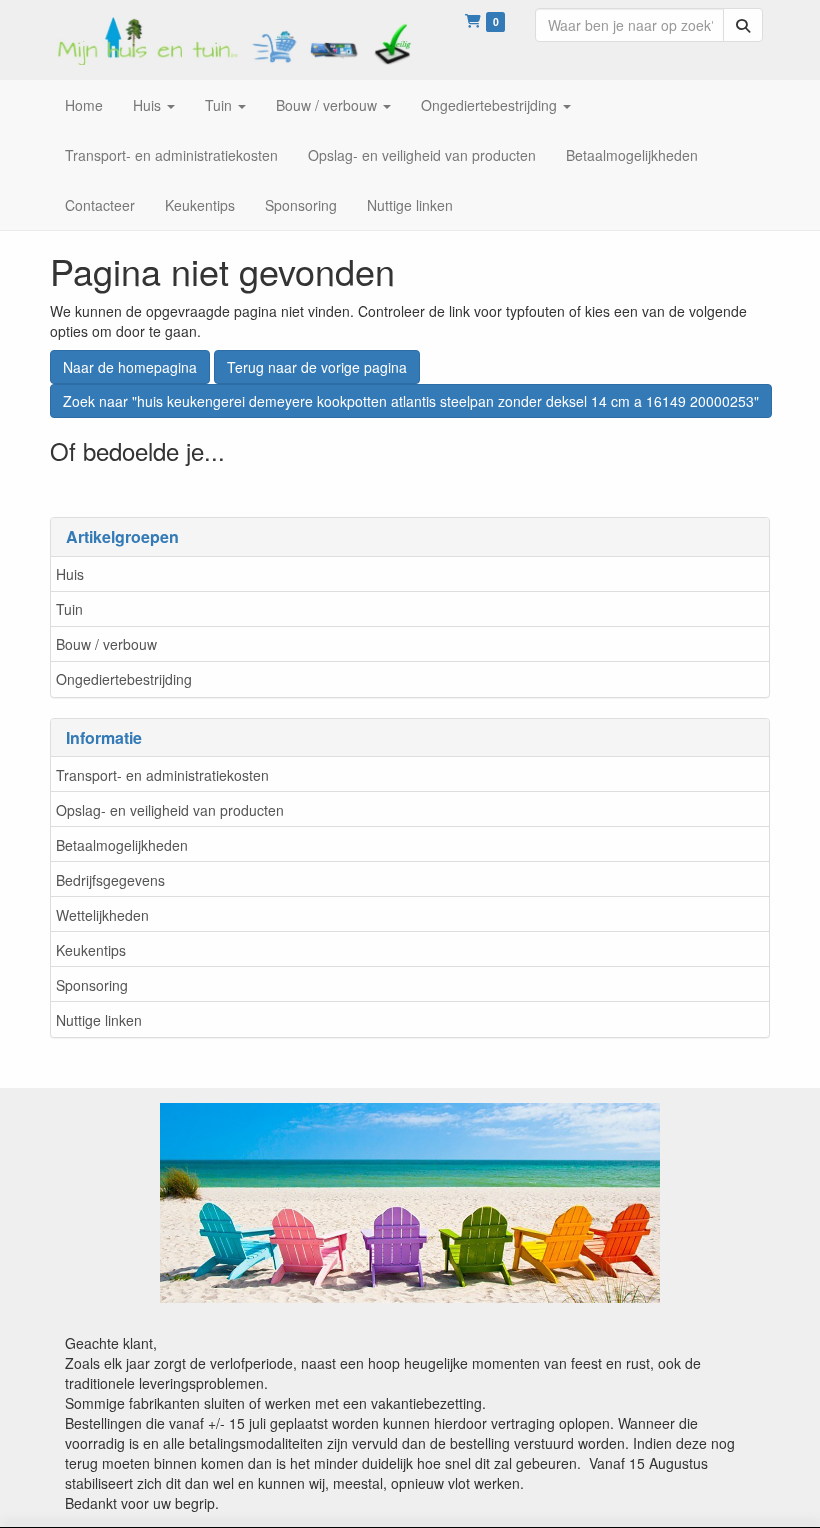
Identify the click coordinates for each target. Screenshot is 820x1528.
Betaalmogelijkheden (122, 845)
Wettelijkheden (102, 915)
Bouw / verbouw (106, 644)
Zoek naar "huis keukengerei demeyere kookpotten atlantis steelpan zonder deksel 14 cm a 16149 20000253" (411, 401)
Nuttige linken (99, 1020)
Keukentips (91, 950)
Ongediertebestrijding (124, 679)
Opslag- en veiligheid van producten (170, 810)
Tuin (69, 609)
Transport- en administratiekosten (162, 775)
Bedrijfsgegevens (110, 880)
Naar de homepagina (130, 367)
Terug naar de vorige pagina (317, 367)
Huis (70, 574)
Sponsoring (92, 985)
